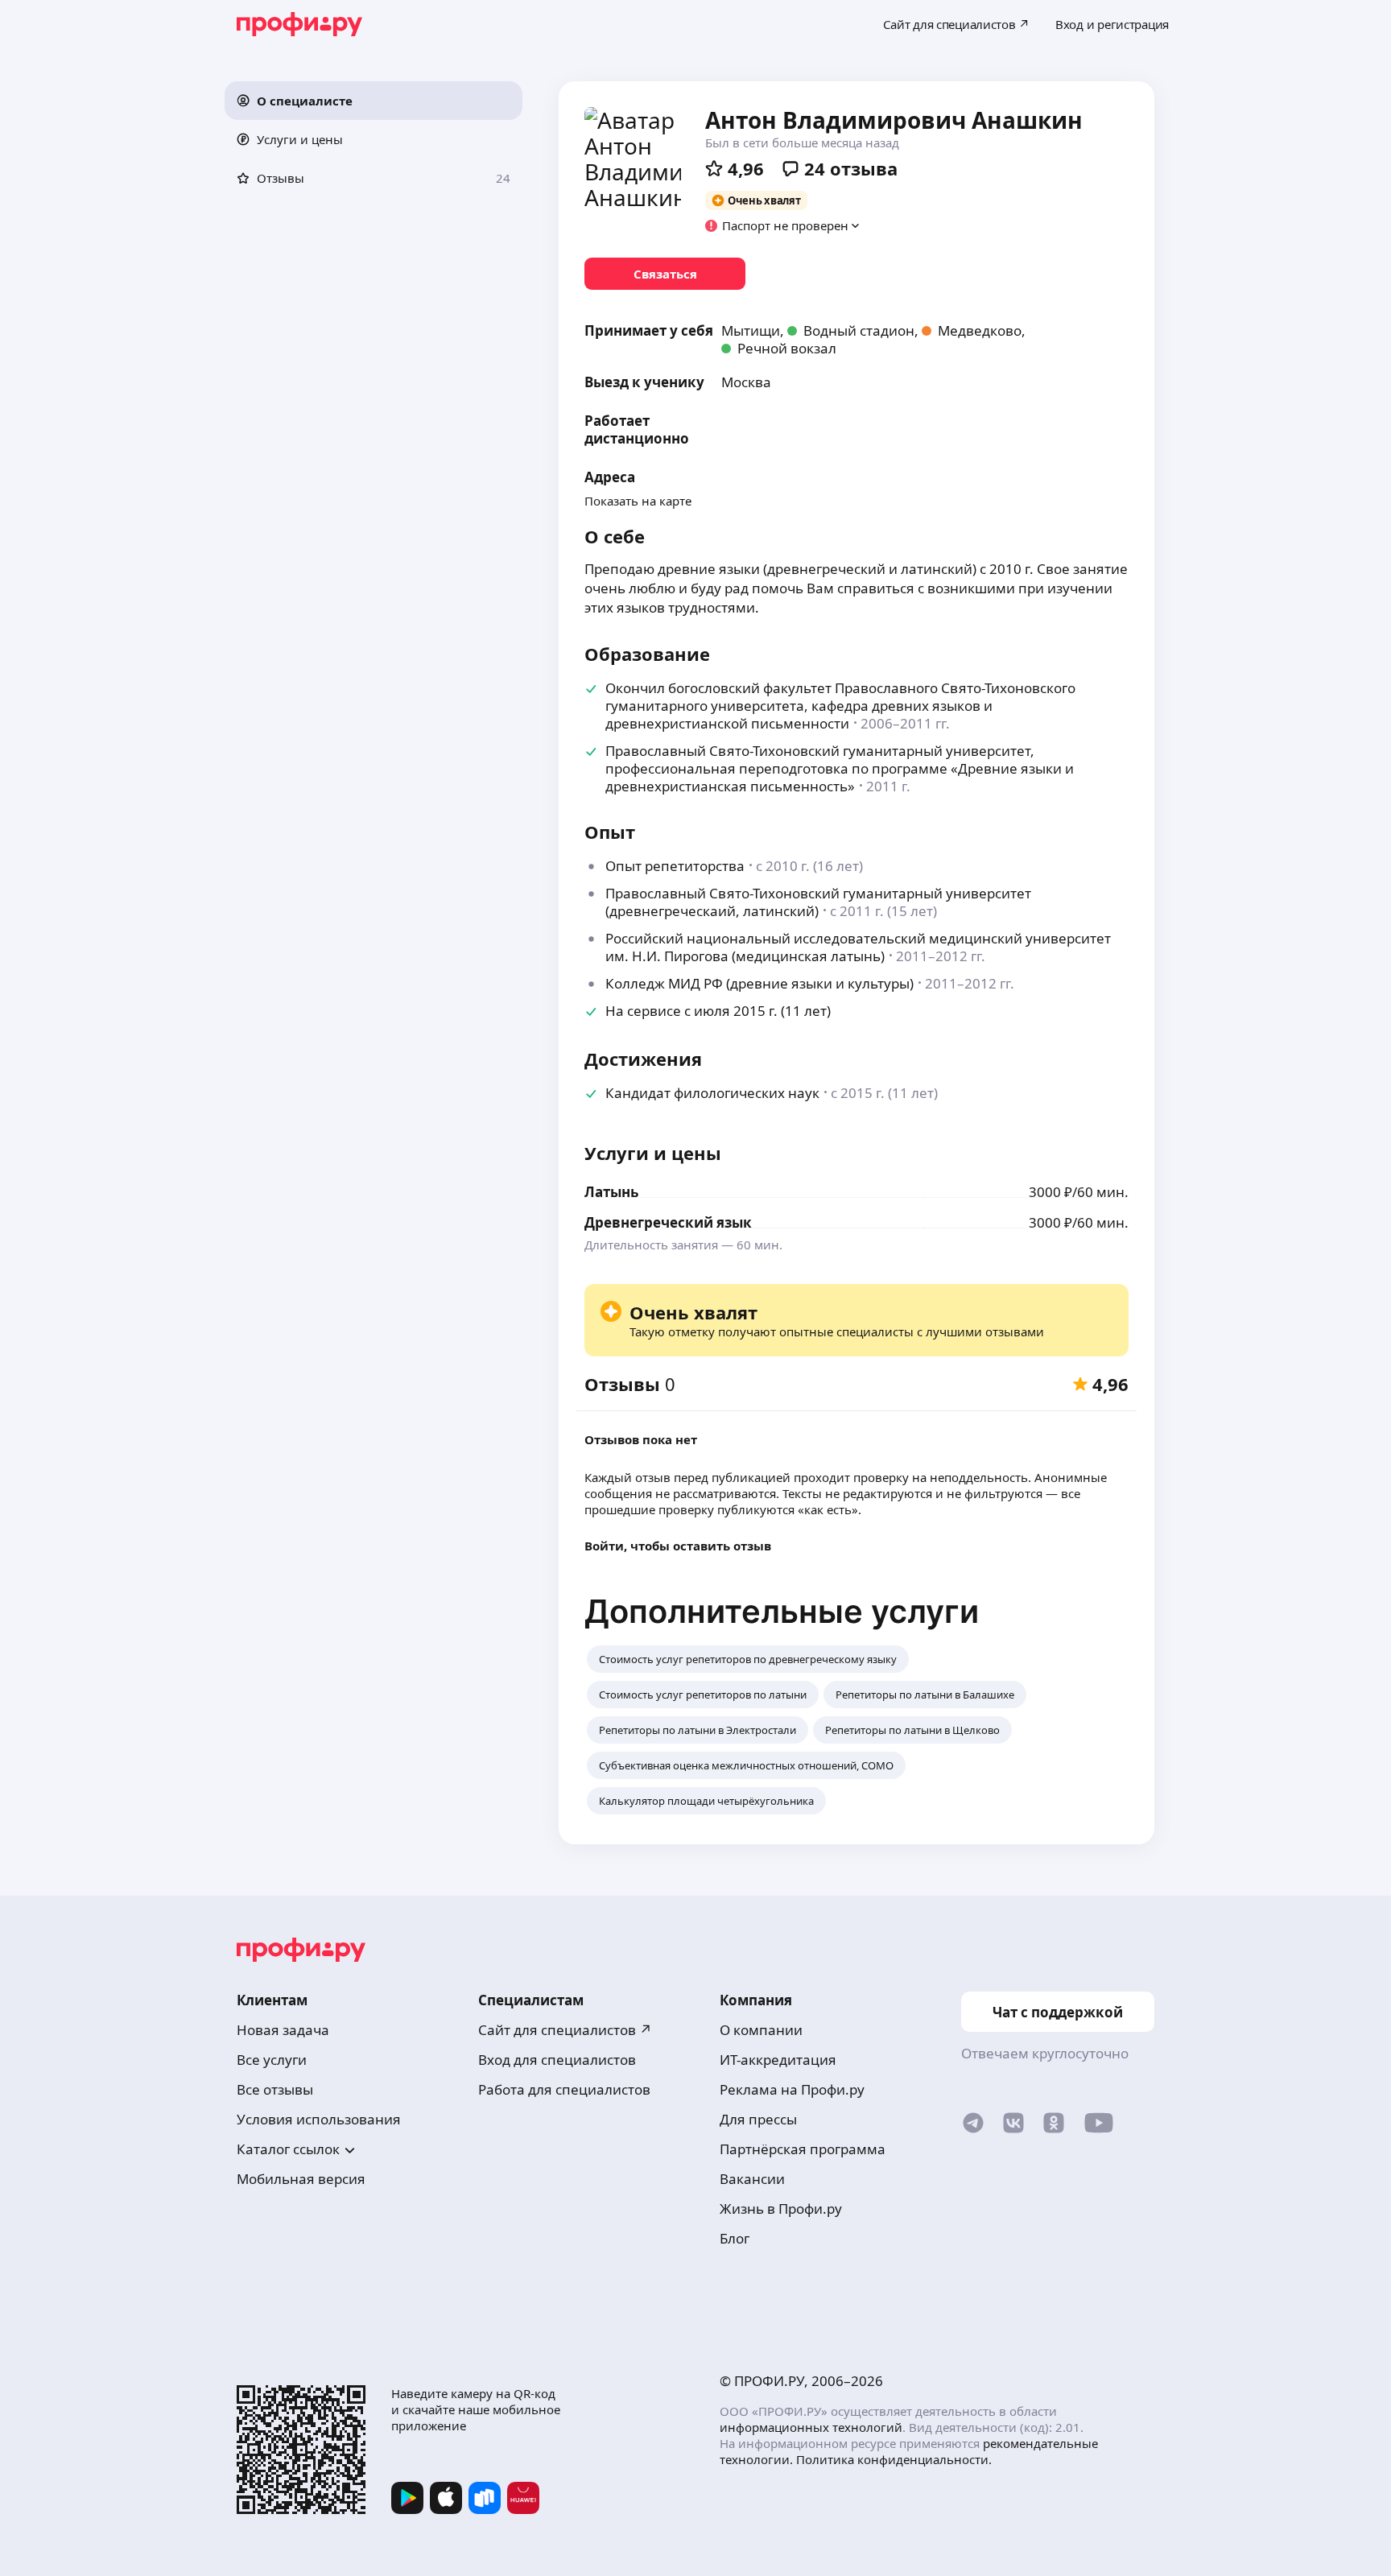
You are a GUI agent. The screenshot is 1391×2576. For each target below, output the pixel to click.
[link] (665, 274)
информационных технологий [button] (811, 2427)
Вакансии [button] (752, 2179)
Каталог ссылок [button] (288, 2149)
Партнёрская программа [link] (803, 2149)
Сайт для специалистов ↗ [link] (565, 2030)
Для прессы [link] (758, 2119)
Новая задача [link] (283, 2030)
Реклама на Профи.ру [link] (792, 2089)
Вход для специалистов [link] (557, 2060)
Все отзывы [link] (275, 2089)
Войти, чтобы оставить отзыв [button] (678, 1546)
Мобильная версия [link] (301, 2179)
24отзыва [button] (851, 168)
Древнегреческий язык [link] (668, 1222)
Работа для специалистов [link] (564, 2089)
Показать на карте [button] (638, 501)
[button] (374, 101)
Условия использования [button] (319, 2119)
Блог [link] (735, 2238)
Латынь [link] (611, 1192)
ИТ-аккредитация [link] (778, 2060)
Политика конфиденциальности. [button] (894, 2459)
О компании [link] (761, 2030)
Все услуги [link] (272, 2060)
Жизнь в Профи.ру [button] (781, 2209)
